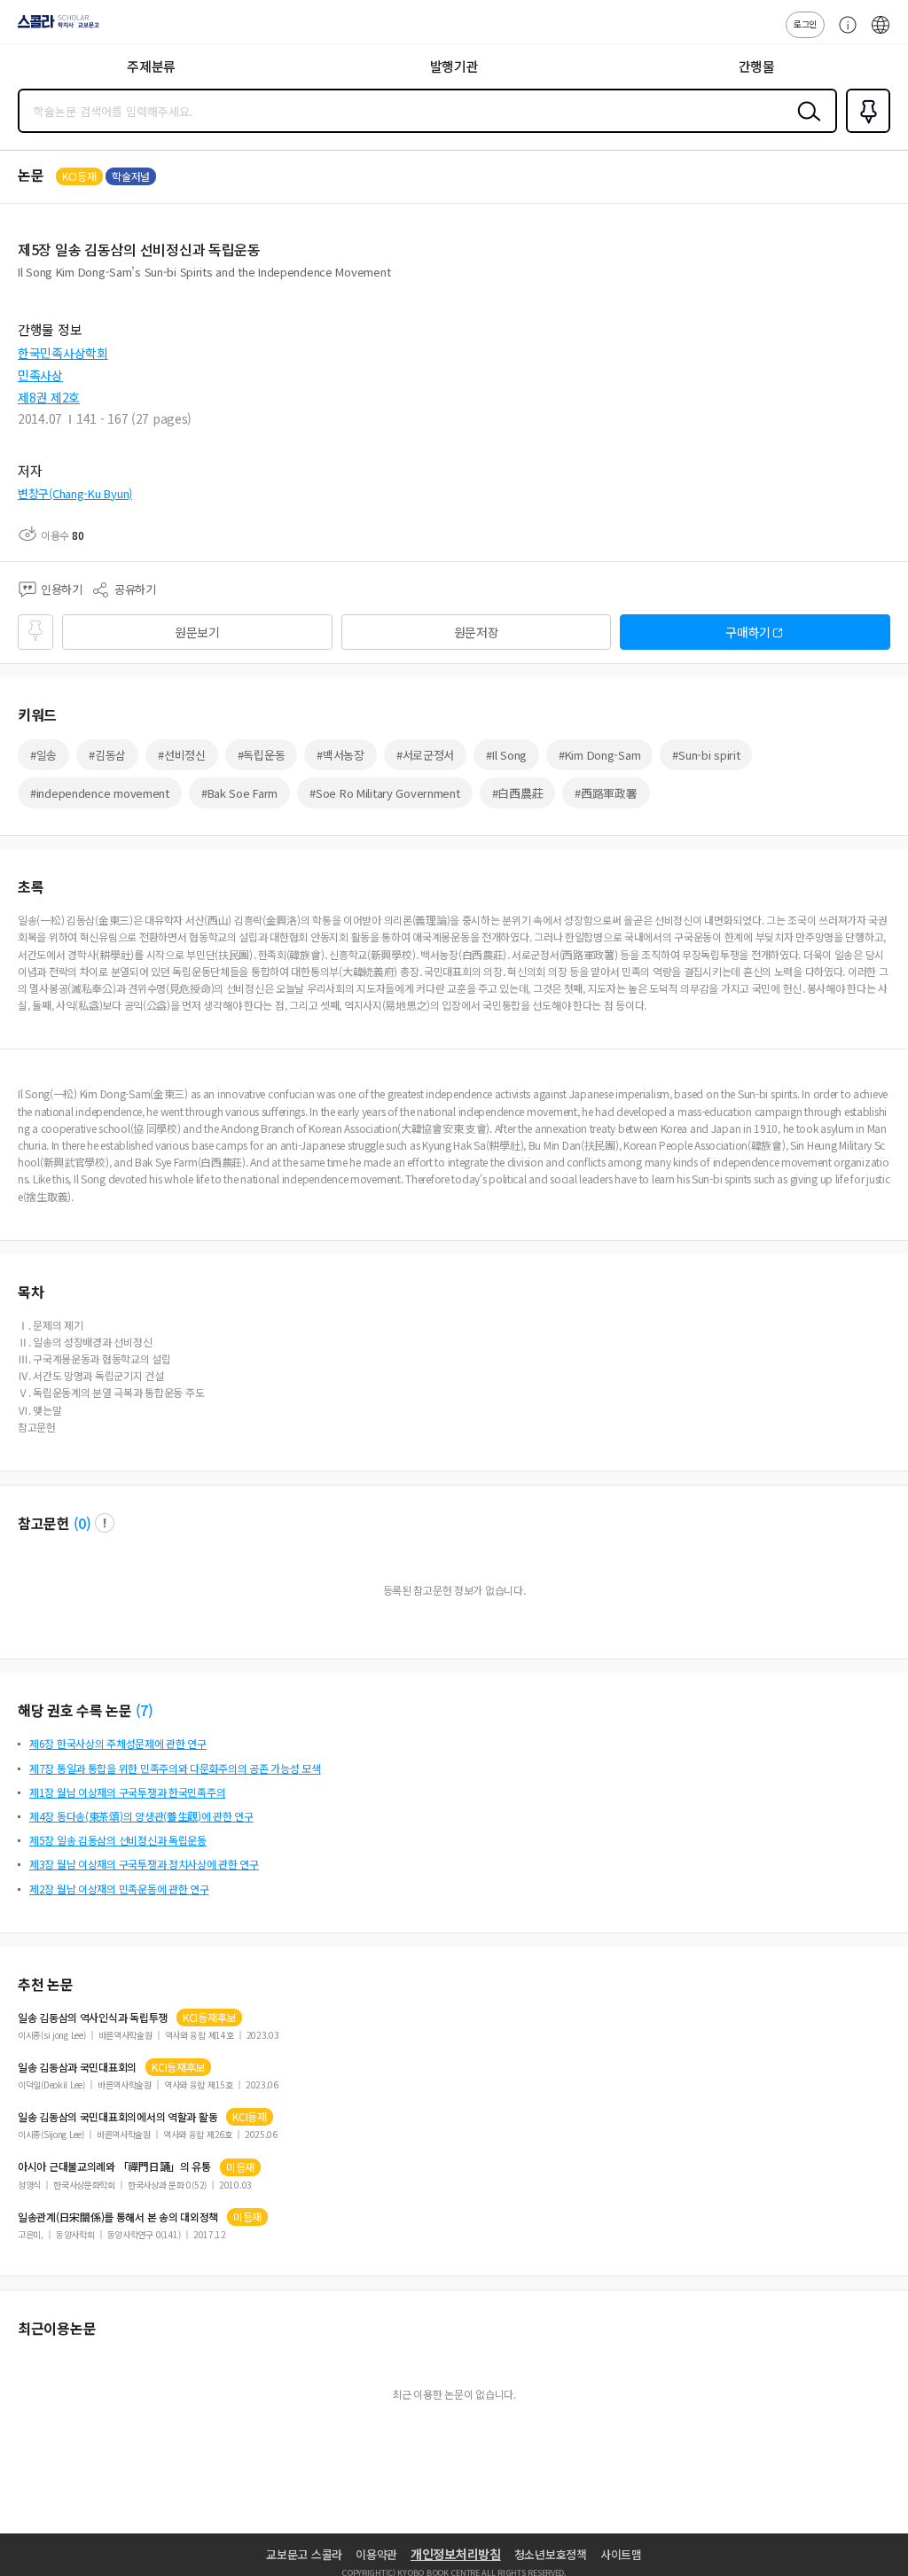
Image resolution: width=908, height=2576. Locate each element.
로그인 (805, 23)
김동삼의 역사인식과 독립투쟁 (93, 2018)
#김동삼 (107, 755)
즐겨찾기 (865, 131)
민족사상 (40, 375)
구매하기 (748, 632)
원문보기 (197, 632)
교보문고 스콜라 (304, 2554)
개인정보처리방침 (456, 2554)
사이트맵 (621, 2554)
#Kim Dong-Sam (599, 755)
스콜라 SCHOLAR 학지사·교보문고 (55, 27)
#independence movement (100, 793)
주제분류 (151, 66)
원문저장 (477, 632)
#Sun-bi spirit (706, 755)
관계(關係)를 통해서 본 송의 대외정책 (118, 2217)
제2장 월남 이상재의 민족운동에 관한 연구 (119, 1889)
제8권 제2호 (49, 397)
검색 (805, 125)
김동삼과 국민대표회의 (77, 2067)
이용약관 (376, 2554)
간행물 (757, 66)
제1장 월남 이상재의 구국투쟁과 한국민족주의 (127, 1792)
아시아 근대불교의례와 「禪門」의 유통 (114, 2166)
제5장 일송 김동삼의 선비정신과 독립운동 (118, 1840)
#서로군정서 (425, 755)
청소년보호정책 (551, 2554)
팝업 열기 (105, 1523)
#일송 (43, 755)
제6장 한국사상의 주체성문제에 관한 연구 (118, 1743)
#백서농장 (340, 755)
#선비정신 (182, 755)
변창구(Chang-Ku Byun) (75, 493)
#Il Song (506, 755)
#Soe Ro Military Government (384, 793)
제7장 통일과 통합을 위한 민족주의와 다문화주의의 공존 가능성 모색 (175, 1768)
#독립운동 (262, 755)
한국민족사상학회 (63, 353)
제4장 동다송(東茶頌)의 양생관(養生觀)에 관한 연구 (141, 1816)
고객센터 (843, 34)
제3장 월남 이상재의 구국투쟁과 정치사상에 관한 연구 (144, 1864)
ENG (881, 34)
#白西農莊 (518, 793)
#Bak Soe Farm (239, 793)
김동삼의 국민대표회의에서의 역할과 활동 (117, 2117)
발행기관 (454, 66)
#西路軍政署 (606, 793)
